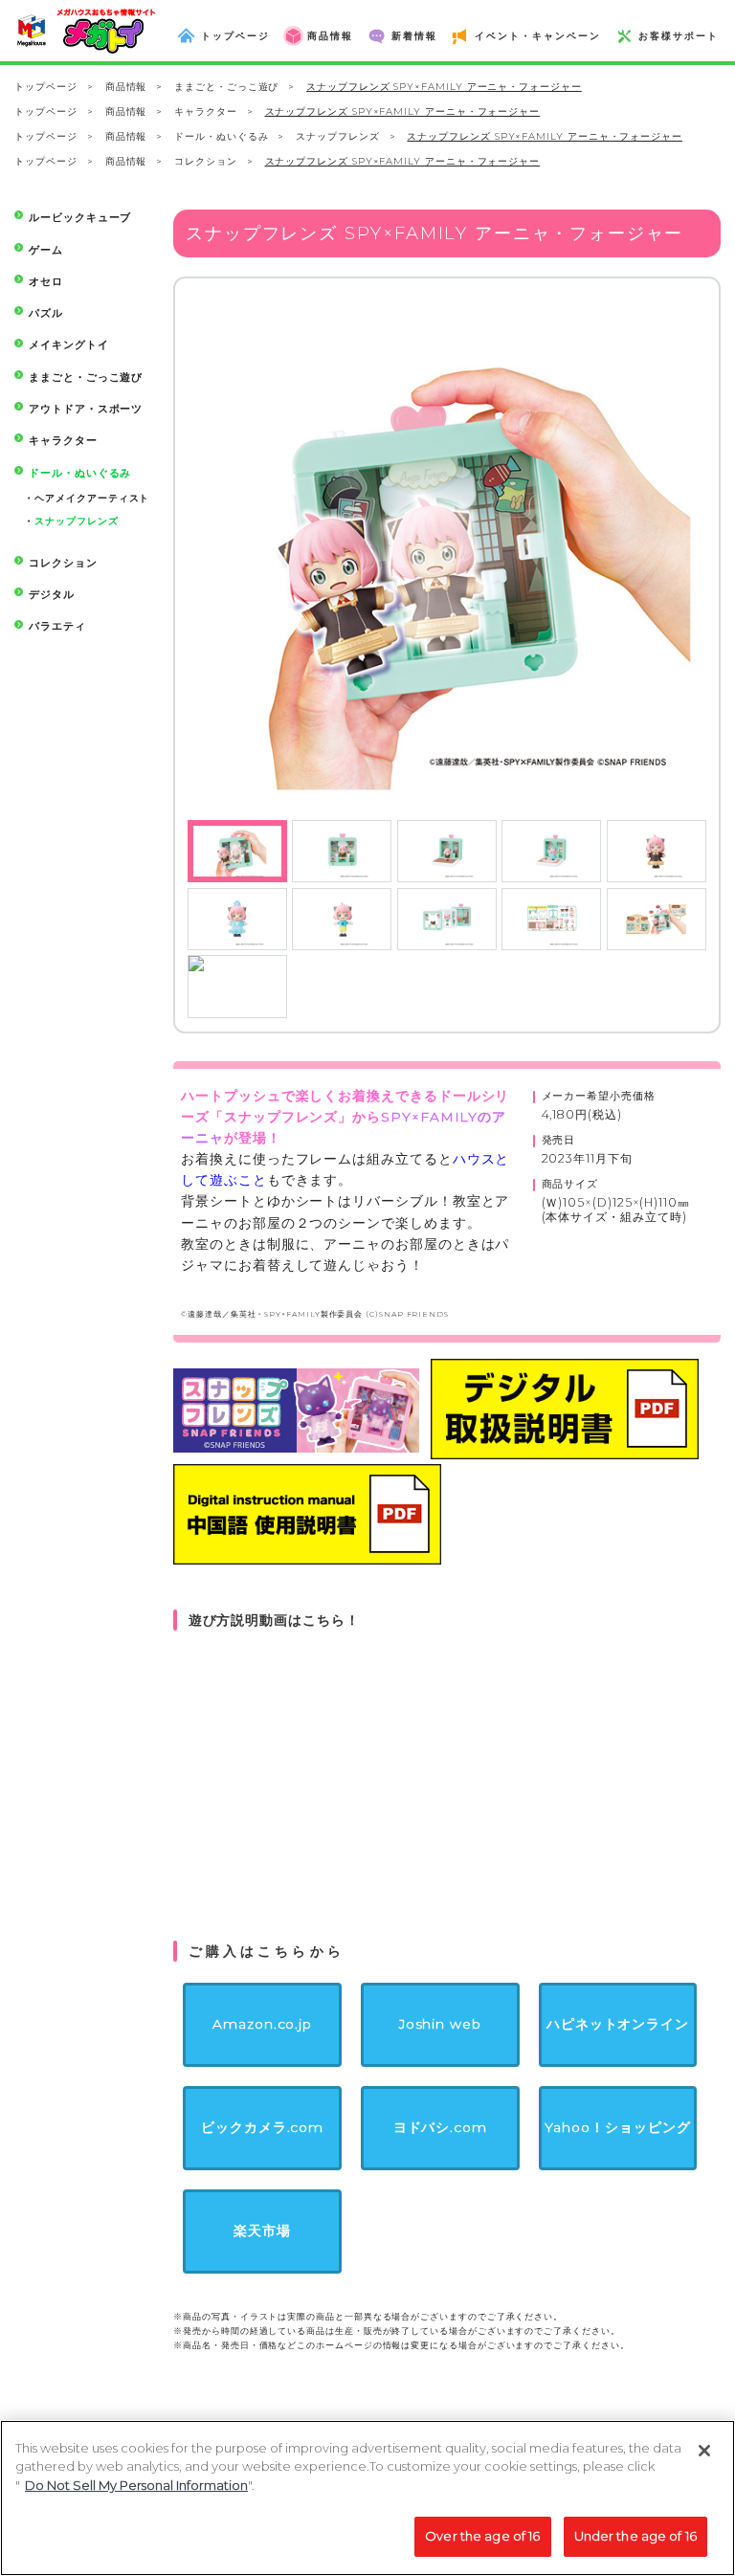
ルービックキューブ (80, 218)
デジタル (52, 595)
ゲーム (46, 250)
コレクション (206, 161)
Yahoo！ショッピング (617, 2127)
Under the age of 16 (635, 2536)
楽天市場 (262, 2231)
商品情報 (126, 87)
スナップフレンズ (337, 136)
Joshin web (440, 2024)
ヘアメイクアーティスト (92, 498)
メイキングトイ (68, 345)
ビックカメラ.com (262, 2127)
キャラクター (206, 111)
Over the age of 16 (482, 2536)
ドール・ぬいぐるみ (221, 136)
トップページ (46, 87)
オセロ (46, 282)
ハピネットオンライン (618, 2024)
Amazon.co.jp (262, 2024)
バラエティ (57, 626)
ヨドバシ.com (440, 2127)
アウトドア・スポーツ (86, 409)
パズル (46, 313)
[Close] (704, 2451)
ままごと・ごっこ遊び (226, 87)
